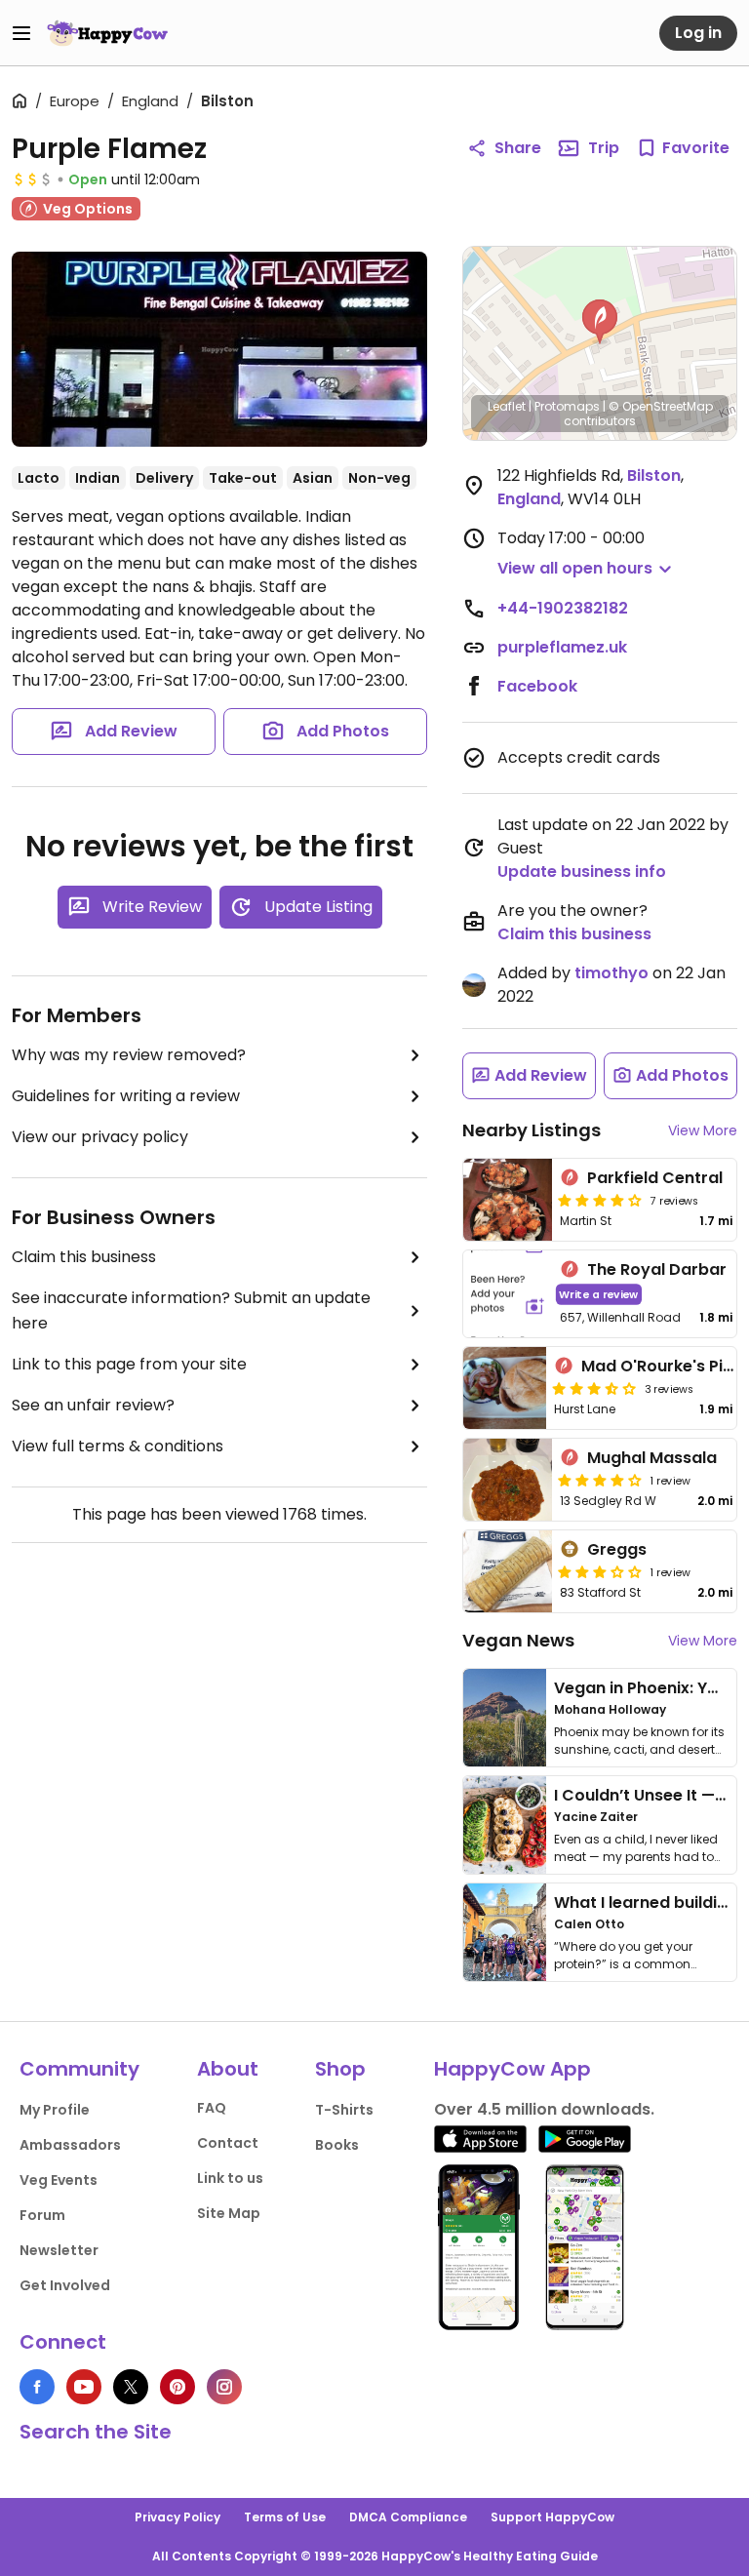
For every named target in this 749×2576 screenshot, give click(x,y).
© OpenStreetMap (661, 406)
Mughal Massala (652, 1458)
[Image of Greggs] (508, 1571)
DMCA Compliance (408, 2517)
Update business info (582, 872)
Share (518, 148)
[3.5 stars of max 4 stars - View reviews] (594, 1388)
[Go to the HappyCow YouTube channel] (84, 2387)
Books (337, 2145)
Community (79, 2069)
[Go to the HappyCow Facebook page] (37, 2387)
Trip (604, 148)
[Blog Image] (505, 1718)
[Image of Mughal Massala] (508, 1480)
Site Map (229, 2213)
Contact (228, 2143)
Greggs (617, 1549)
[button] (600, 322)
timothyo (611, 973)
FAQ (212, 2108)
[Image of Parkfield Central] (508, 1200)
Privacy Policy (177, 2517)
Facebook (537, 686)
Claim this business (84, 1257)
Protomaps (567, 406)
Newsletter (59, 2250)
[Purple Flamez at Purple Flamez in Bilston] (219, 349)
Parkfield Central (655, 1178)
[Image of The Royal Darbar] (508, 1294)
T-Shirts (344, 2110)
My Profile (55, 2110)
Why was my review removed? (129, 1055)
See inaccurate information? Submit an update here (191, 1310)
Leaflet (507, 406)
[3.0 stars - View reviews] (600, 1571)
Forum (42, 2215)
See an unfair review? (93, 1405)
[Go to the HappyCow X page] (131, 2387)
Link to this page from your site (129, 1364)
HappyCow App (512, 2069)
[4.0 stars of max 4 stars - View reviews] (600, 1200)
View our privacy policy (100, 1137)
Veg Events (59, 2180)
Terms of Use (285, 2517)
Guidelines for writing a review (126, 1096)
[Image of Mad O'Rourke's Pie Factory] (505, 1388)
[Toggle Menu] (21, 33)
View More (703, 1130)
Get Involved (65, 2285)
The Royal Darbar (657, 1269)
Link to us (230, 2178)
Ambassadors (70, 2145)
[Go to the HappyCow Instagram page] (224, 2387)
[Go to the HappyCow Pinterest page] (177, 2387)
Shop (340, 2069)
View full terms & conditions (118, 1446)
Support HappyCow (552, 2517)
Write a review (598, 1294)
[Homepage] (107, 33)
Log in (698, 33)
